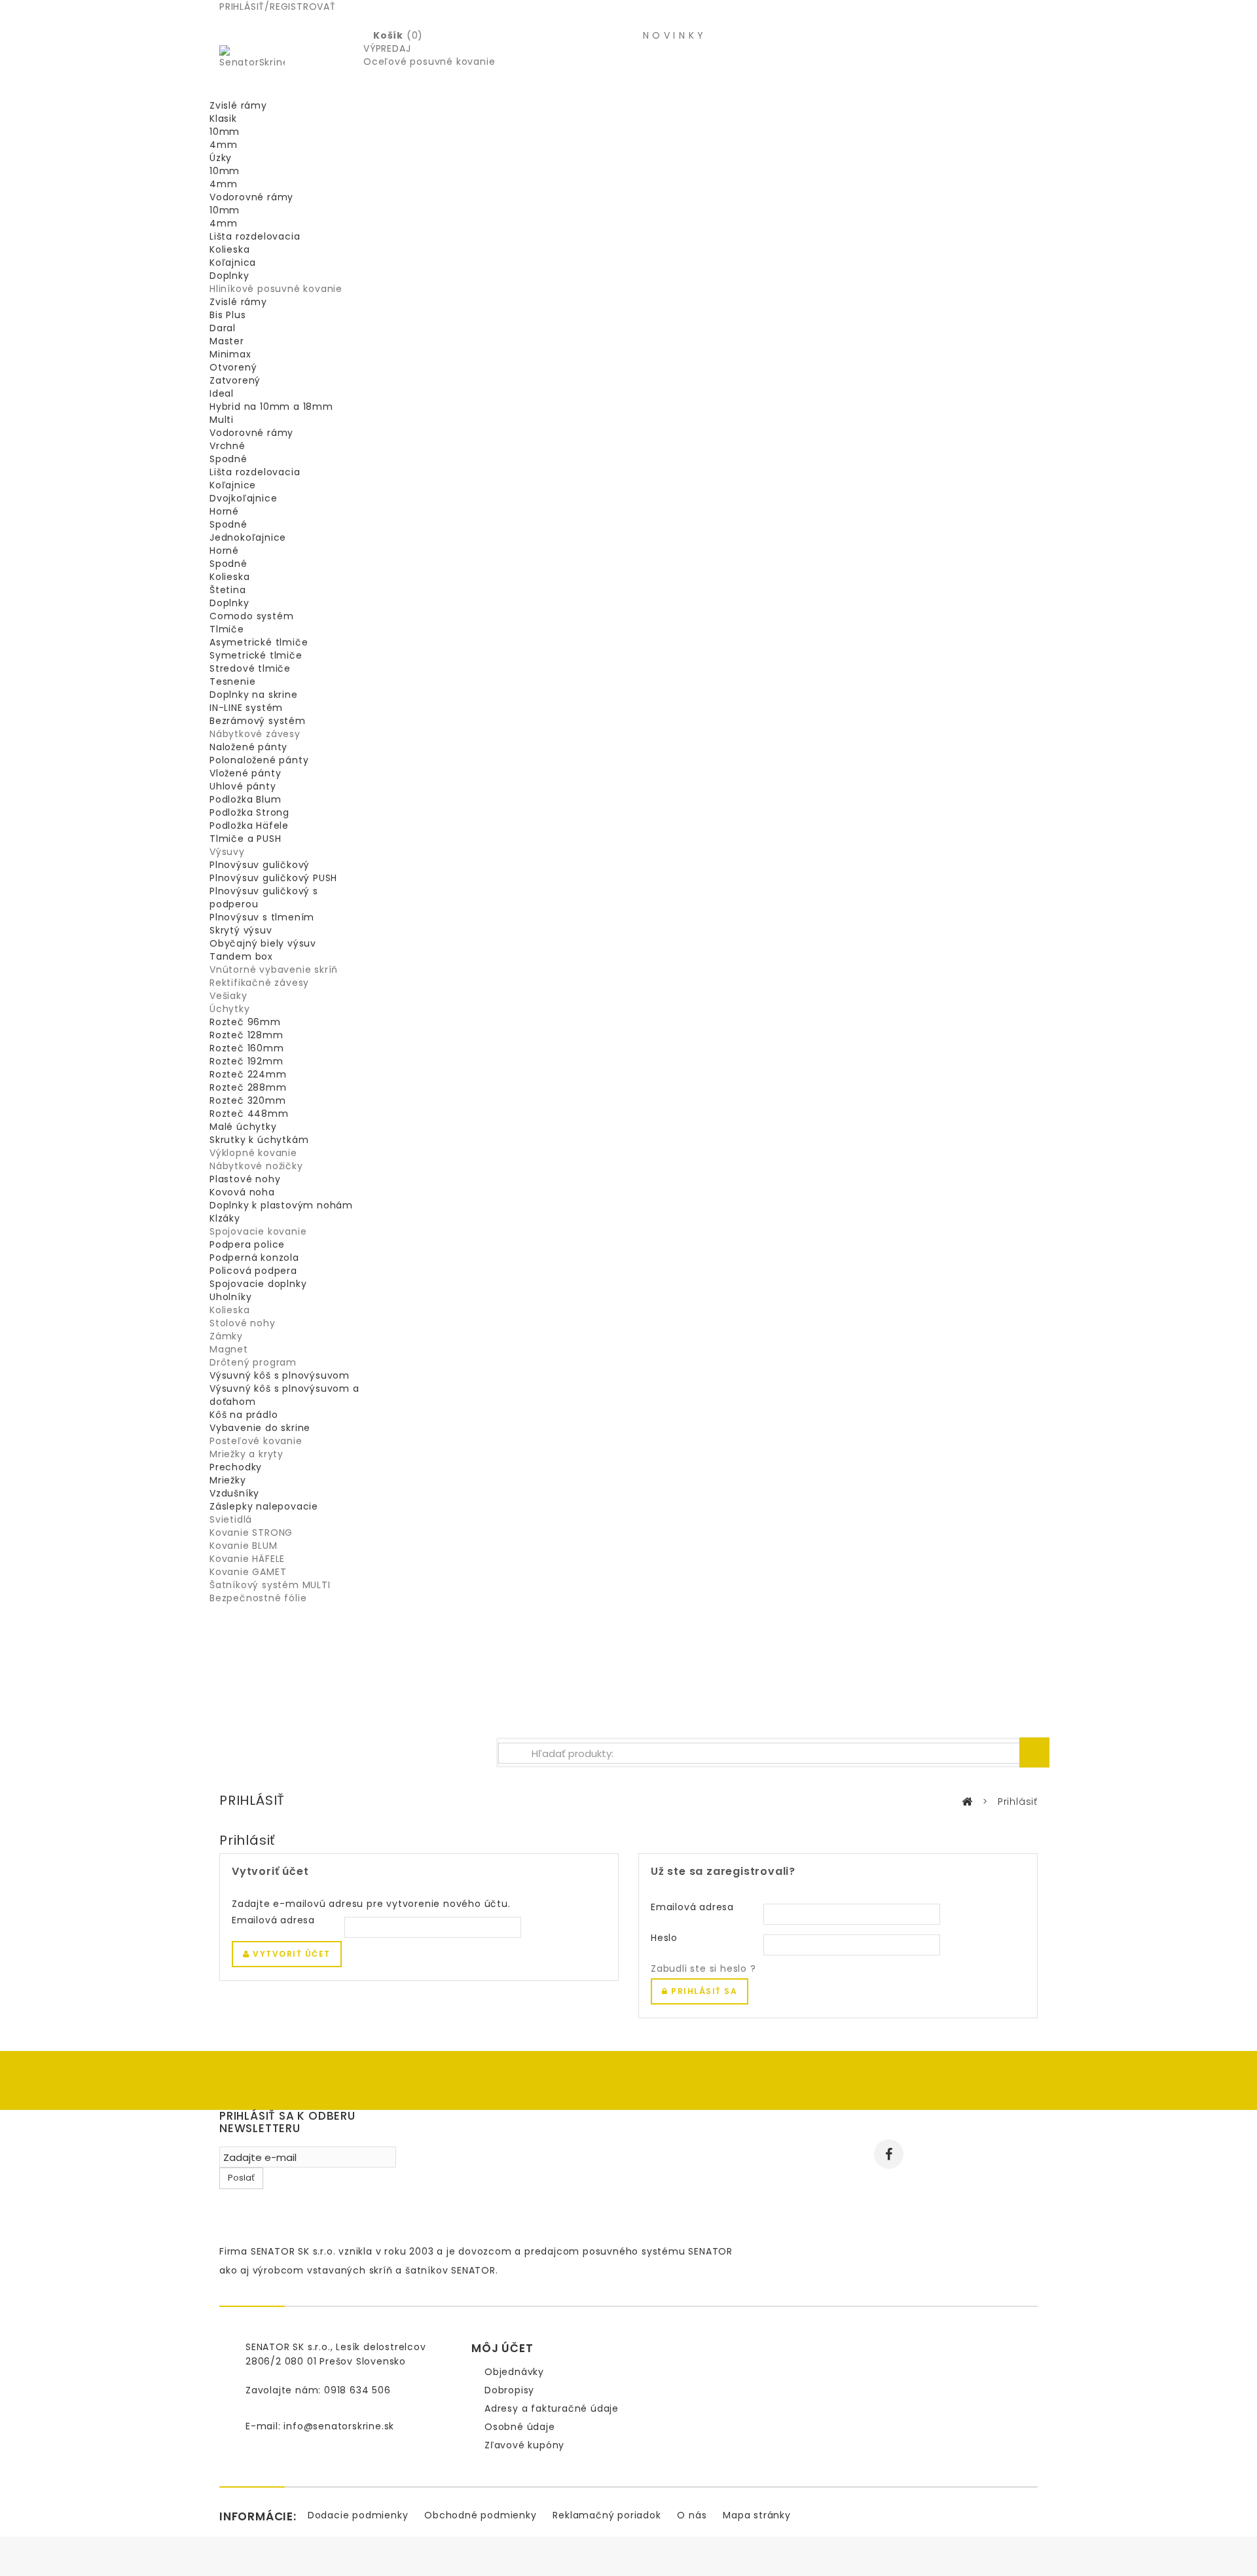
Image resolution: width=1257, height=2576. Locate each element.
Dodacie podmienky (358, 2515)
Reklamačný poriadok (607, 2515)
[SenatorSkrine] (252, 71)
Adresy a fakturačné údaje (552, 2408)
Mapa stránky (757, 2515)
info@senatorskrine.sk (339, 2426)
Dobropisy (509, 2390)
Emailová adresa (273, 1920)
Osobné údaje (520, 2427)
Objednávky (514, 2372)
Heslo (664, 1938)
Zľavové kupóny (524, 2445)
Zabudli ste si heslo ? (703, 1968)
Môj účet (502, 2348)
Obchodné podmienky (480, 2515)
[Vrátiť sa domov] (967, 1802)
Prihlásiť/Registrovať (278, 7)
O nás (692, 2515)
